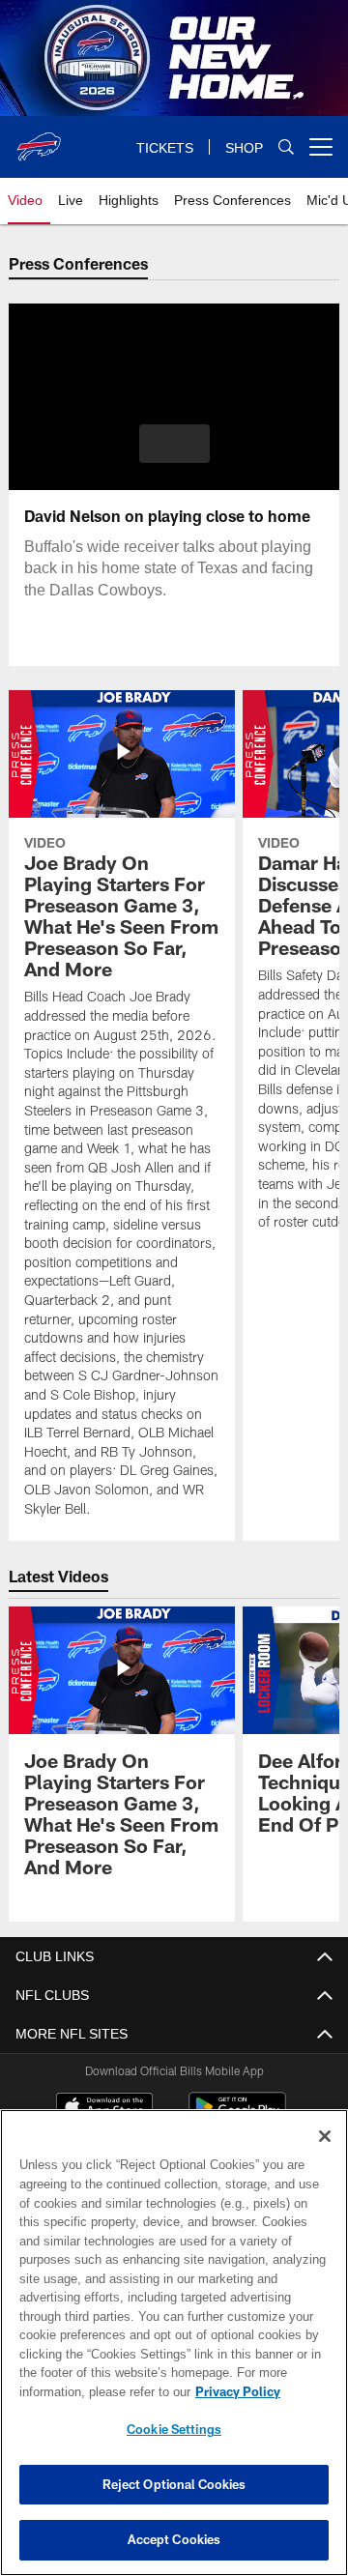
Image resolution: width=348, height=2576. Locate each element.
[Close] (325, 2136)
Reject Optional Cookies (174, 2484)
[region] (174, 2343)
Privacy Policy (84, 2391)
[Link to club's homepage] (39, 139)
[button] (174, 444)
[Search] (286, 147)
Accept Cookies (174, 2539)
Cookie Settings (174, 2429)
